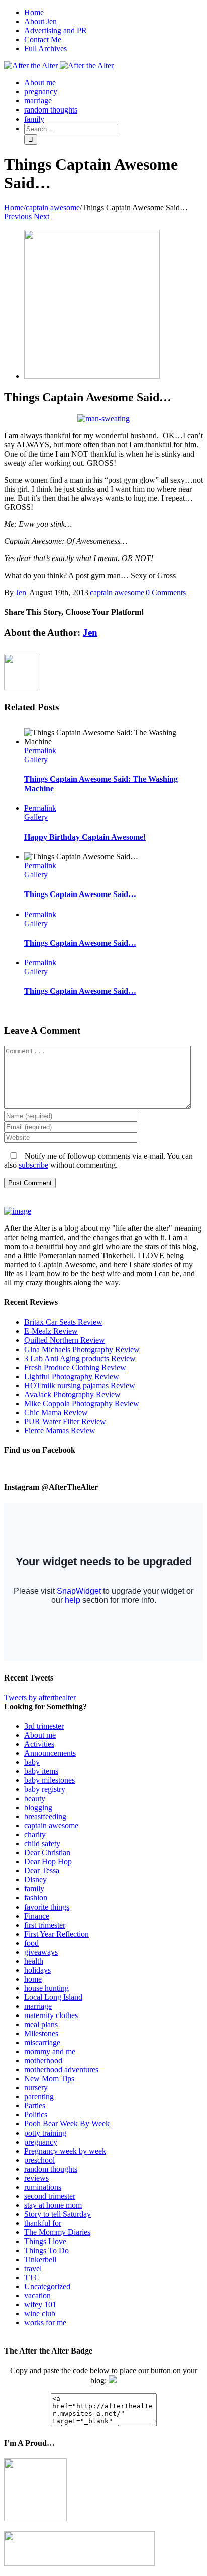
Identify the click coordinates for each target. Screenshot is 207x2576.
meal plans (41, 2024)
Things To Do (46, 2250)
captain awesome (117, 592)
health (34, 1961)
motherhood (43, 2060)
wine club (40, 2314)
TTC (32, 2277)
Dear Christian (47, 1853)
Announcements (50, 1753)
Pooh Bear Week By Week (67, 2124)
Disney (35, 1880)
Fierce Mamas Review (60, 1431)
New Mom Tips (49, 2079)
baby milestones (49, 1780)
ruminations (43, 2187)
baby (32, 1762)
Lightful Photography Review (72, 1376)
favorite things (47, 1907)
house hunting (46, 1988)
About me (40, 1735)
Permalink (40, 751)
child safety (42, 1843)
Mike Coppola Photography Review (82, 1404)
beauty (35, 1798)
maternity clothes (51, 2015)
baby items (41, 1771)
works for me (45, 2323)
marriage (38, 2006)
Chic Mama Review (56, 1413)
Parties (35, 2106)
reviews (36, 2178)
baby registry (45, 1789)
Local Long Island (53, 1997)
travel (33, 2268)
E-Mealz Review (51, 1331)
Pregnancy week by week (65, 2151)
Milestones (41, 2033)
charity (35, 1834)
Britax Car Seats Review (63, 1322)
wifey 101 (40, 2305)
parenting (39, 2097)
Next (41, 217)
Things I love (45, 2241)
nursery (36, 2088)
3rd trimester (44, 1726)
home (33, 1979)
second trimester (50, 2196)
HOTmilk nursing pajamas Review (80, 1385)
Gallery (36, 760)
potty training (45, 2133)
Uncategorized (47, 2286)
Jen (21, 592)
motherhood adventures (61, 2069)
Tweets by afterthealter (40, 1697)
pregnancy (41, 2142)
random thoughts (51, 2169)
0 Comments (166, 592)
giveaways (41, 1952)
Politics (36, 2115)
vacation (37, 2295)
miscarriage (42, 2042)
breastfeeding (45, 1816)
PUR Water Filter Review (65, 1422)
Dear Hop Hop (48, 1862)
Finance (37, 1916)
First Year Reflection (57, 1934)
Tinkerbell (40, 2259)
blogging (38, 1807)
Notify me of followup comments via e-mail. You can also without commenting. (98, 1160)
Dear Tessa (42, 1871)
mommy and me (50, 2051)
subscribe (33, 1165)
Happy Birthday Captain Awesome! (85, 837)
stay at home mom (53, 2205)
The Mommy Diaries (57, 2232)
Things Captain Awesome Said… (80, 894)
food (31, 1943)
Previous (18, 217)
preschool (39, 2160)
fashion (36, 1898)
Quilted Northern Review (65, 1340)
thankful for (43, 2223)
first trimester (45, 1925)
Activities (39, 1744)
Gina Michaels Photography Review (82, 1349)
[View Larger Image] (92, 376)
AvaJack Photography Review (72, 1394)
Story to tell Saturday (58, 2214)
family (34, 1889)
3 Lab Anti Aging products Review (80, 1358)
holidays (37, 1970)
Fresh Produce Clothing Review (75, 1367)
